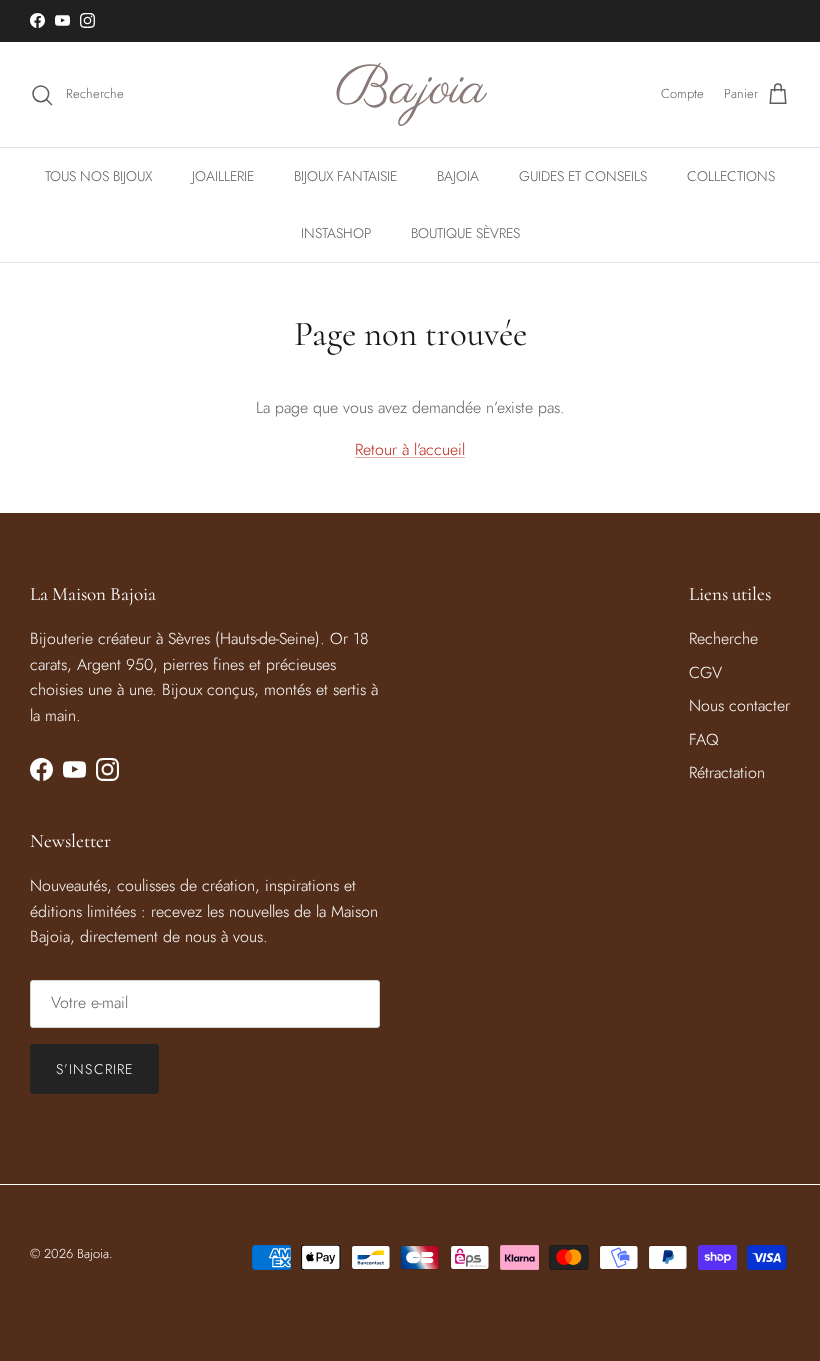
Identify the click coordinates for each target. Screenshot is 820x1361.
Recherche (723, 638)
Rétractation (727, 772)
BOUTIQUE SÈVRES (465, 233)
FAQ (704, 739)
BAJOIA (458, 176)
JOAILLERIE (223, 176)
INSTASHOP (336, 233)
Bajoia (93, 1253)
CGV (705, 672)
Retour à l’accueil (410, 449)
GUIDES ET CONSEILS (583, 176)
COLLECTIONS (731, 176)
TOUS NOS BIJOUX (98, 176)
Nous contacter (739, 705)
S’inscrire (94, 1069)
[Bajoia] (410, 94)
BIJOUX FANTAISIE (345, 176)
